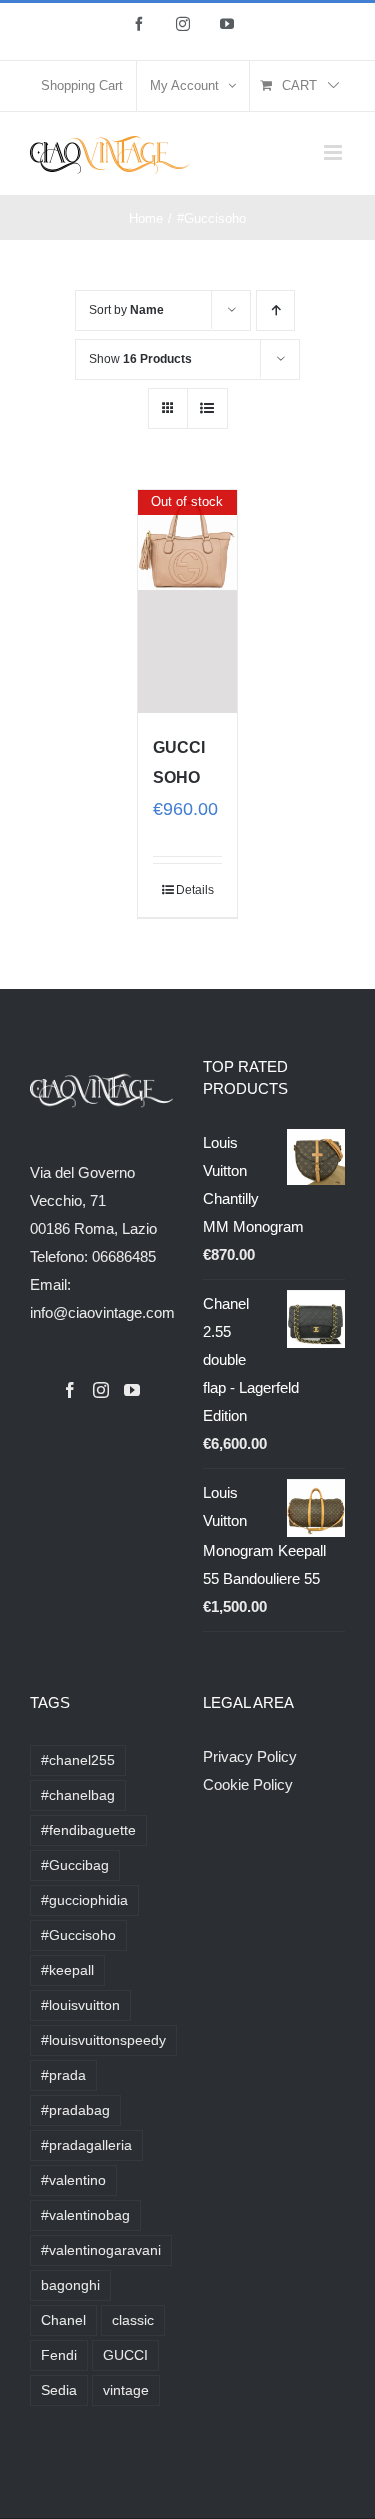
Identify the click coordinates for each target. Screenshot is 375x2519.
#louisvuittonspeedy (103, 2040)
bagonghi (70, 2285)
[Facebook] (70, 1390)
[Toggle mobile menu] (334, 152)
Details (195, 890)
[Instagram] (101, 1390)
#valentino (73, 2180)
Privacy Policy (250, 1756)
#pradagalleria (86, 2145)
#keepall (67, 1970)
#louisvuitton (80, 2005)
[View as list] (207, 408)
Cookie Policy (248, 1784)
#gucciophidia (84, 1900)
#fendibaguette (88, 1830)
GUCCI (125, 2355)
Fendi (59, 2355)
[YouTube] (132, 1390)
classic (133, 2320)
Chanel (63, 2320)
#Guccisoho (78, 1935)
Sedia (59, 2390)
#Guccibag (75, 1865)
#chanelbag (78, 1795)
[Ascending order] (275, 310)
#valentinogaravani (101, 2250)
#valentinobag (85, 2215)
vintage (126, 2390)
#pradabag (75, 2110)
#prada (63, 2075)
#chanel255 (78, 1760)
